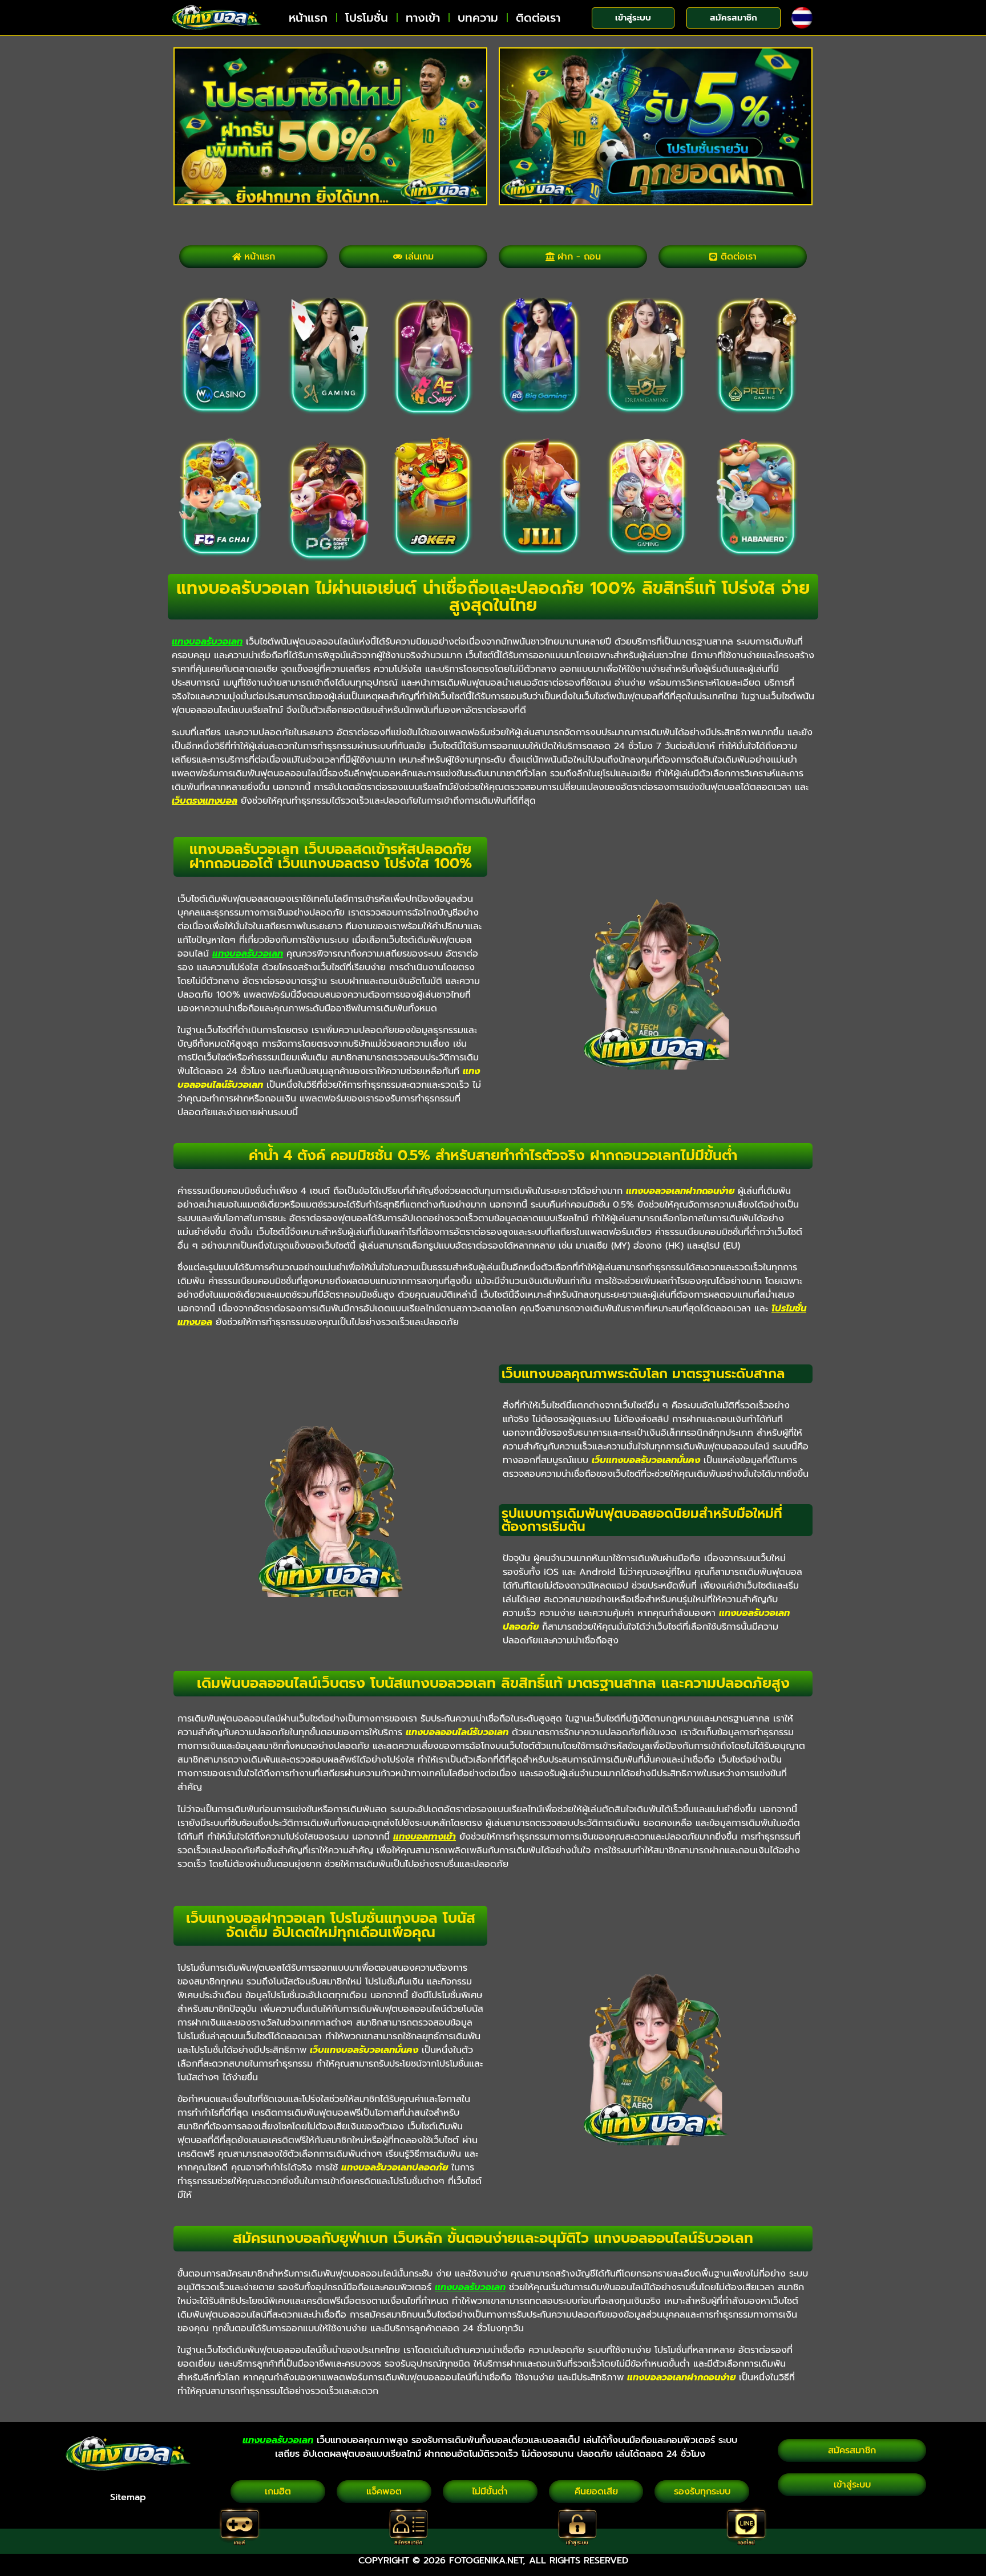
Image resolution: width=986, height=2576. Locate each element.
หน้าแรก (308, 18)
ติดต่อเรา (538, 18)
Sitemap (128, 2497)
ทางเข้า (423, 18)
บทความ (478, 18)
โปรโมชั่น (367, 18)
